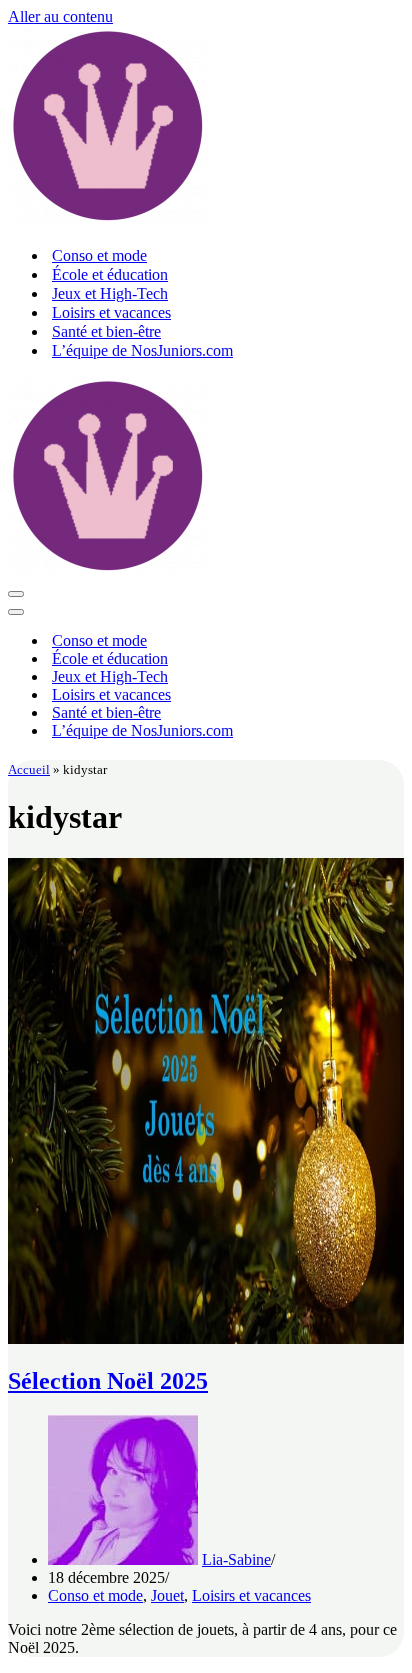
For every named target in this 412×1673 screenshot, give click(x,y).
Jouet (167, 1595)
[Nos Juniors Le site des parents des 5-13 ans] (108, 220)
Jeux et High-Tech (110, 293)
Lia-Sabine (236, 1559)
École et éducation (110, 274)
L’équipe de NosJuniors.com (142, 350)
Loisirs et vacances (111, 312)
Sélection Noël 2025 (108, 1381)
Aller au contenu (60, 16)
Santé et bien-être (106, 331)
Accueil (29, 769)
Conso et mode (99, 255)
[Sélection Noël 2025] (206, 1338)
